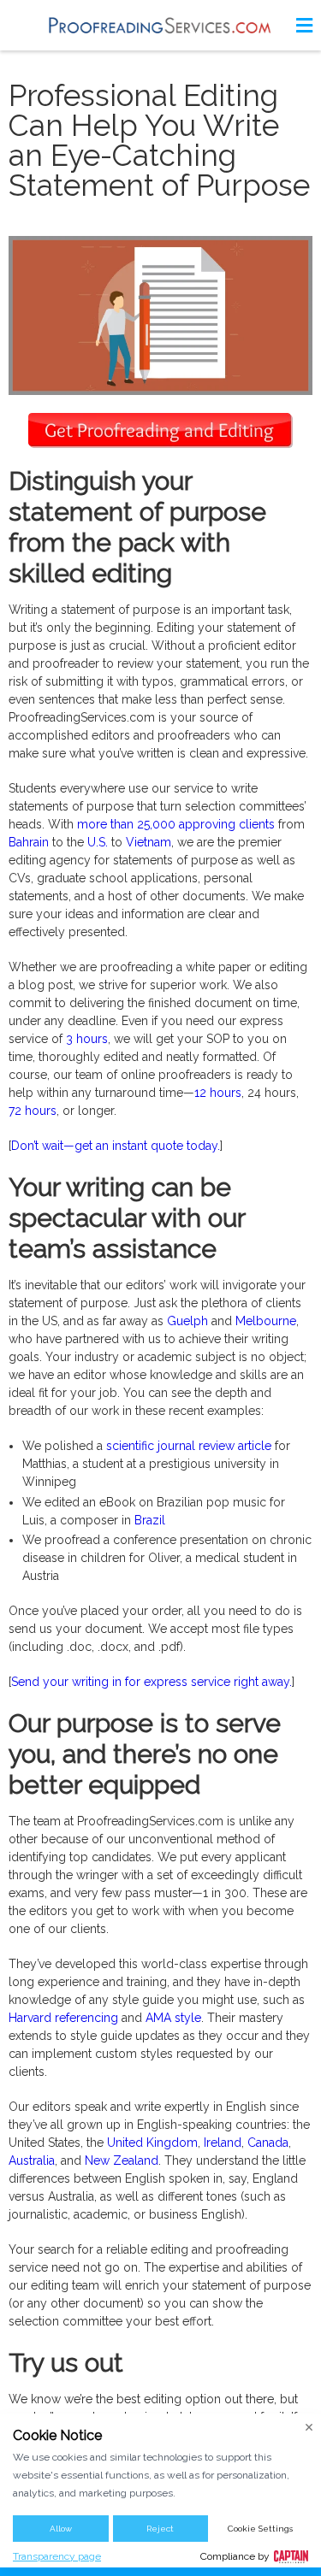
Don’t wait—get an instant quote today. (116, 1146)
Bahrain (29, 842)
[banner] (161, 25)
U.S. (98, 842)
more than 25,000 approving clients (176, 824)
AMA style (173, 2018)
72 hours (33, 1111)
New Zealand (122, 2160)
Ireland (223, 2143)
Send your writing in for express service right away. (152, 1682)
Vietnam (149, 842)
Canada (268, 2143)
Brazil (150, 1520)
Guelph (187, 1321)
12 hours (218, 1093)
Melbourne (266, 1321)
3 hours (87, 1039)
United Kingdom (152, 2143)
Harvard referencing (63, 2018)
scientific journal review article (189, 1446)
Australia (32, 2160)
